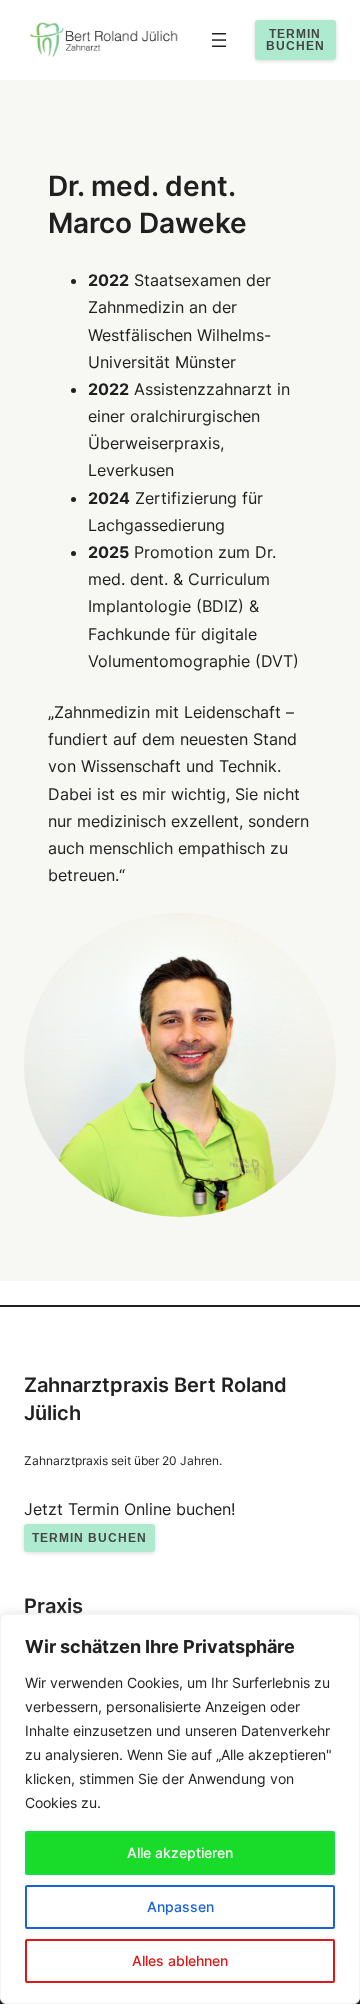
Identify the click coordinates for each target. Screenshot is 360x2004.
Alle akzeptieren (180, 1852)
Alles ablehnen (180, 1960)
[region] (180, 1809)
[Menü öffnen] (219, 40)
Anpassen (180, 1906)
